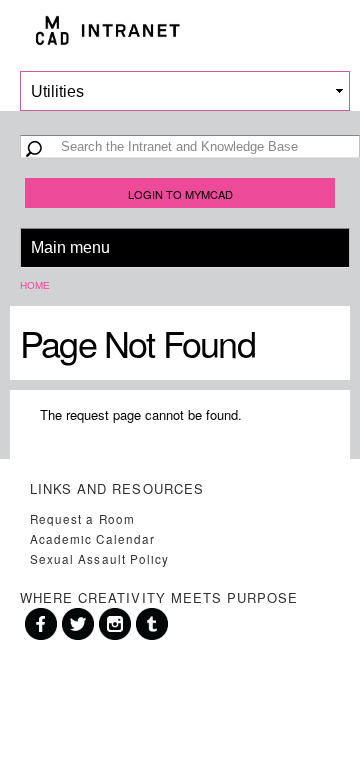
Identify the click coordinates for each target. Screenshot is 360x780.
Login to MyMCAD (180, 194)
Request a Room (82, 519)
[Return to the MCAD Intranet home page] (180, 30)
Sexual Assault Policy (99, 559)
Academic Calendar (92, 539)
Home (35, 285)
